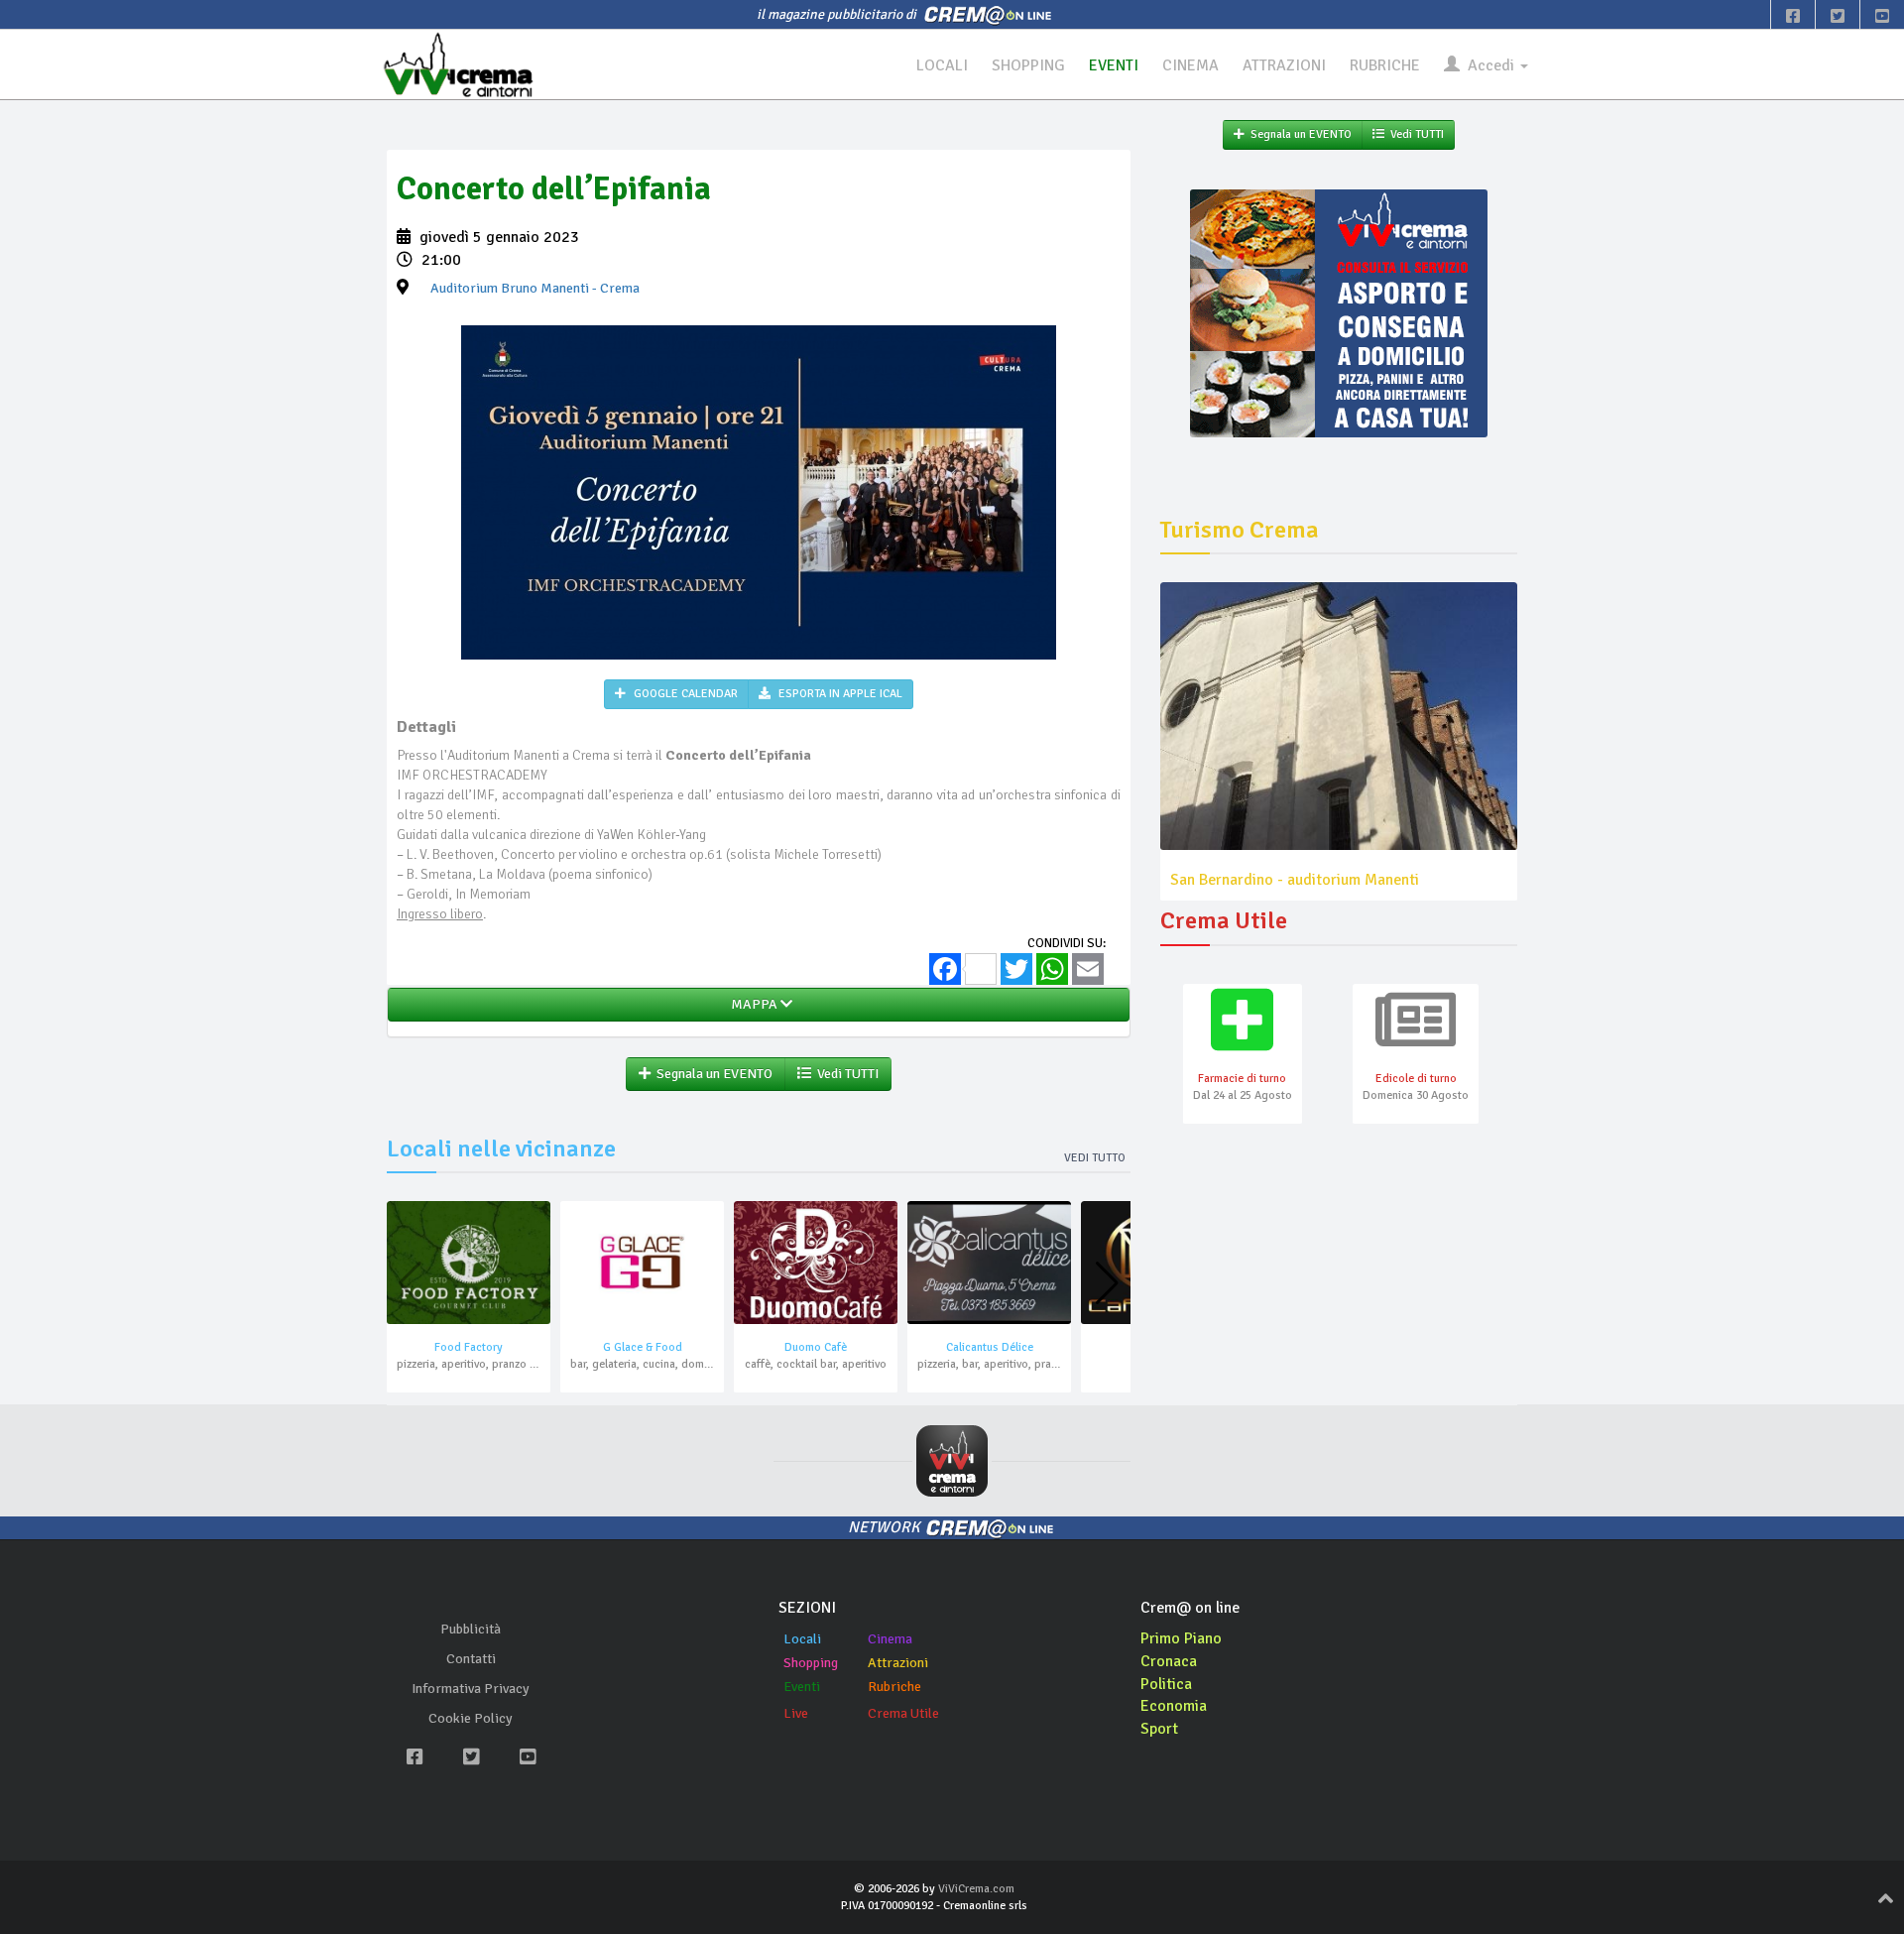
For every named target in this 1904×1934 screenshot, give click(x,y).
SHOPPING (1028, 65)
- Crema (535, 288)
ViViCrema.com (976, 1889)
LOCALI (942, 65)
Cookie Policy (471, 1718)
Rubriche (894, 1687)
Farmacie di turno (1242, 1079)
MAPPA (753, 1004)
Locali (802, 1639)
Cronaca (1169, 1661)
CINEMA (1190, 65)
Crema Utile (903, 1713)
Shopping (811, 1663)
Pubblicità (471, 1629)
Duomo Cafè (816, 1347)
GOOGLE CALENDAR (684, 694)
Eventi (802, 1687)
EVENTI (1114, 65)
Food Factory (469, 1347)
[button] (1107, 1283)
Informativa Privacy (471, 1689)
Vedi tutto (1095, 1158)
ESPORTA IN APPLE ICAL (839, 694)
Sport (1159, 1729)
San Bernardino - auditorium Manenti (1295, 880)
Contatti (471, 1659)
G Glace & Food (643, 1347)
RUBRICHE (1385, 65)
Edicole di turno (1416, 1079)
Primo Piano (1181, 1638)
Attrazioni (898, 1663)
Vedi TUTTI (845, 1074)
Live (796, 1713)
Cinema (890, 1639)
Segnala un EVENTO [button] (712, 1074)
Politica (1166, 1684)
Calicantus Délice (990, 1347)
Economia (1174, 1706)
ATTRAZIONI (1284, 65)
